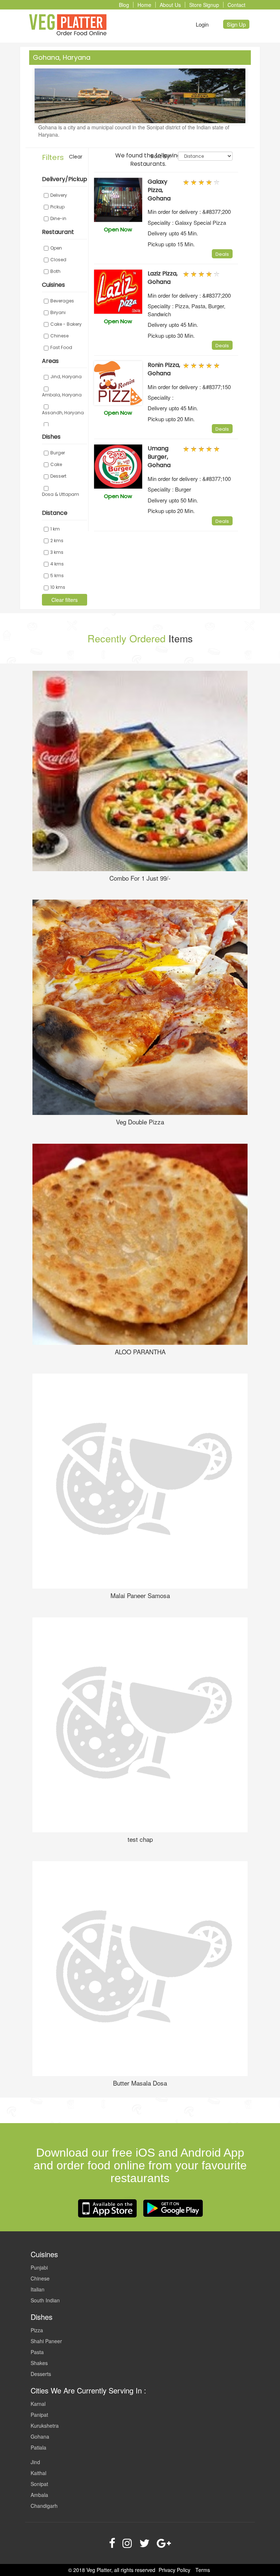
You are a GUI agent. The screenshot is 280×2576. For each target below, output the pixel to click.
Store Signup (204, 5)
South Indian (45, 2300)
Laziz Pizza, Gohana (163, 278)
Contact (236, 5)
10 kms (58, 587)
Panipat (39, 2415)
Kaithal (38, 2473)
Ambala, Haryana (62, 395)
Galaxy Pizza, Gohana (159, 190)
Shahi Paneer (46, 2341)
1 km (55, 529)
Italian (38, 2289)
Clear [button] (76, 157)
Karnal (38, 2404)
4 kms (57, 564)
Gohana (40, 2436)
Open (56, 248)
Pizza (37, 2330)
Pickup (57, 207)
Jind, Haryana (66, 377)
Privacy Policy (174, 2570)
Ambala (39, 2495)
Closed (58, 260)
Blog (124, 5)
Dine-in (58, 218)
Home (144, 5)
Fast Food (61, 347)
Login (202, 24)
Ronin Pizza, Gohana (164, 369)
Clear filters (65, 600)
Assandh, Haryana (63, 413)
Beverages (62, 301)
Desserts (41, 2374)
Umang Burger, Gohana (159, 457)
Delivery (59, 195)
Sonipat (39, 2484)
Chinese (59, 336)
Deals (222, 254)
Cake (56, 464)
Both (55, 271)
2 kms (57, 541)
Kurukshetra (45, 2426)
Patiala (38, 2447)
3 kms (57, 552)
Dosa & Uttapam (61, 494)
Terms (203, 2570)
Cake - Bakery (66, 324)
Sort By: (161, 156)
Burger (58, 453)
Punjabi (39, 2267)
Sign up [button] (236, 24)
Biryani (58, 312)
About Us (170, 5)
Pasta (37, 2352)
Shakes (39, 2363)
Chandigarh (44, 2506)
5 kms (57, 576)
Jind (35, 2462)
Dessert (58, 476)
